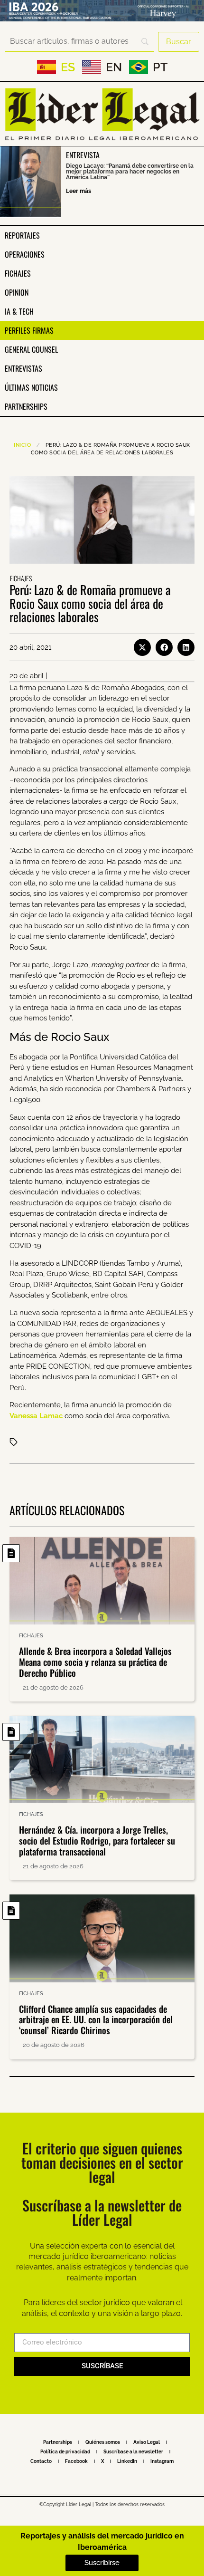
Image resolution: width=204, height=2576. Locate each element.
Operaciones (25, 254)
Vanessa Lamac (36, 1416)
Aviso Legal (147, 2442)
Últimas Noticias (31, 387)
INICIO (22, 445)
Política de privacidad (65, 2452)
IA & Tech (19, 311)
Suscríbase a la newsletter (133, 2452)
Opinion (17, 292)
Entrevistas (23, 368)
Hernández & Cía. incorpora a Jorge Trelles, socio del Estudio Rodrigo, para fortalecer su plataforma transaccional (97, 1840)
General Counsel (31, 349)
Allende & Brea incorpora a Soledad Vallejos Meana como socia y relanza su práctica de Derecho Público (95, 1662)
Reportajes (22, 235)
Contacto (41, 2461)
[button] (142, 647)
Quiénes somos (103, 2442)
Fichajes (18, 273)
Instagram (162, 2461)
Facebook (76, 2461)
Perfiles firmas (29, 330)
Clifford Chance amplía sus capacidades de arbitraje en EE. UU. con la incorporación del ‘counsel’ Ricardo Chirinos (96, 2019)
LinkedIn (127, 2461)
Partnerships (26, 406)
